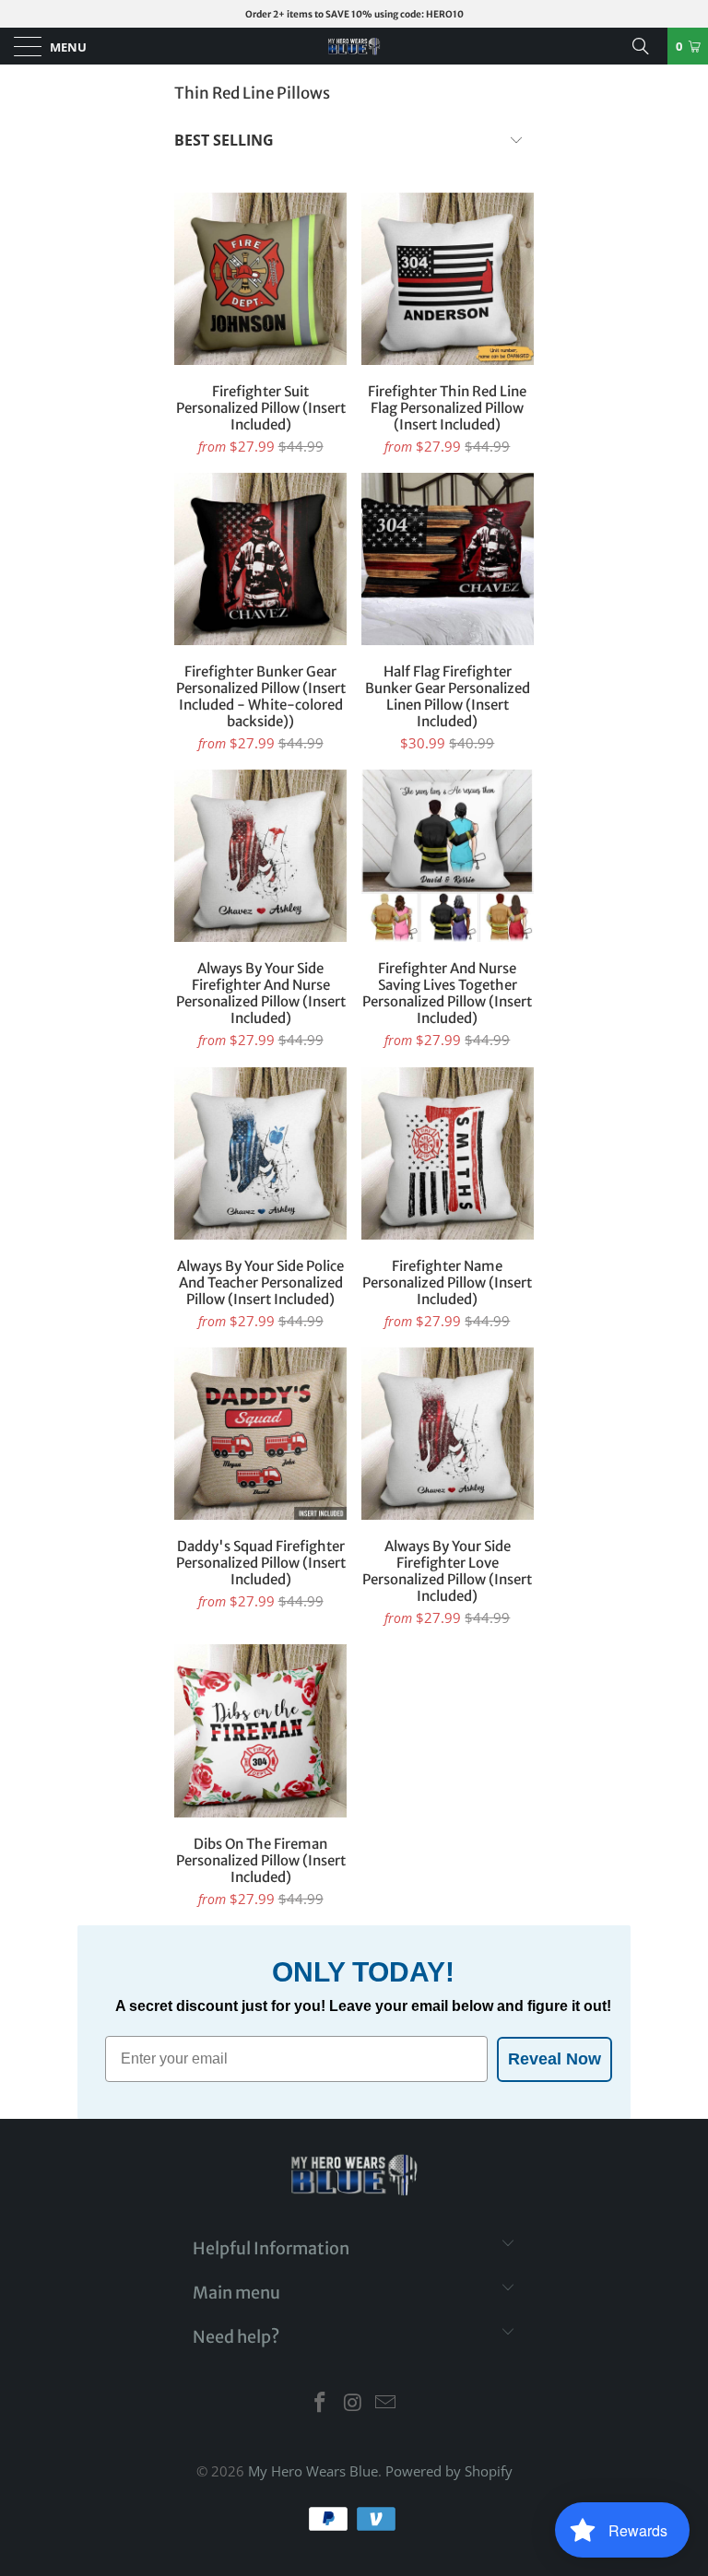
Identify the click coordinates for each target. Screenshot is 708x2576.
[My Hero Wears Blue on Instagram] (353, 2403)
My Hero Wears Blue (313, 2471)
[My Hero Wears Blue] (354, 46)
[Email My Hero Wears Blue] (386, 2403)
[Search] (647, 46)
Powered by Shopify (449, 2471)
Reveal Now (555, 2059)
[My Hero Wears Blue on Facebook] (320, 2403)
